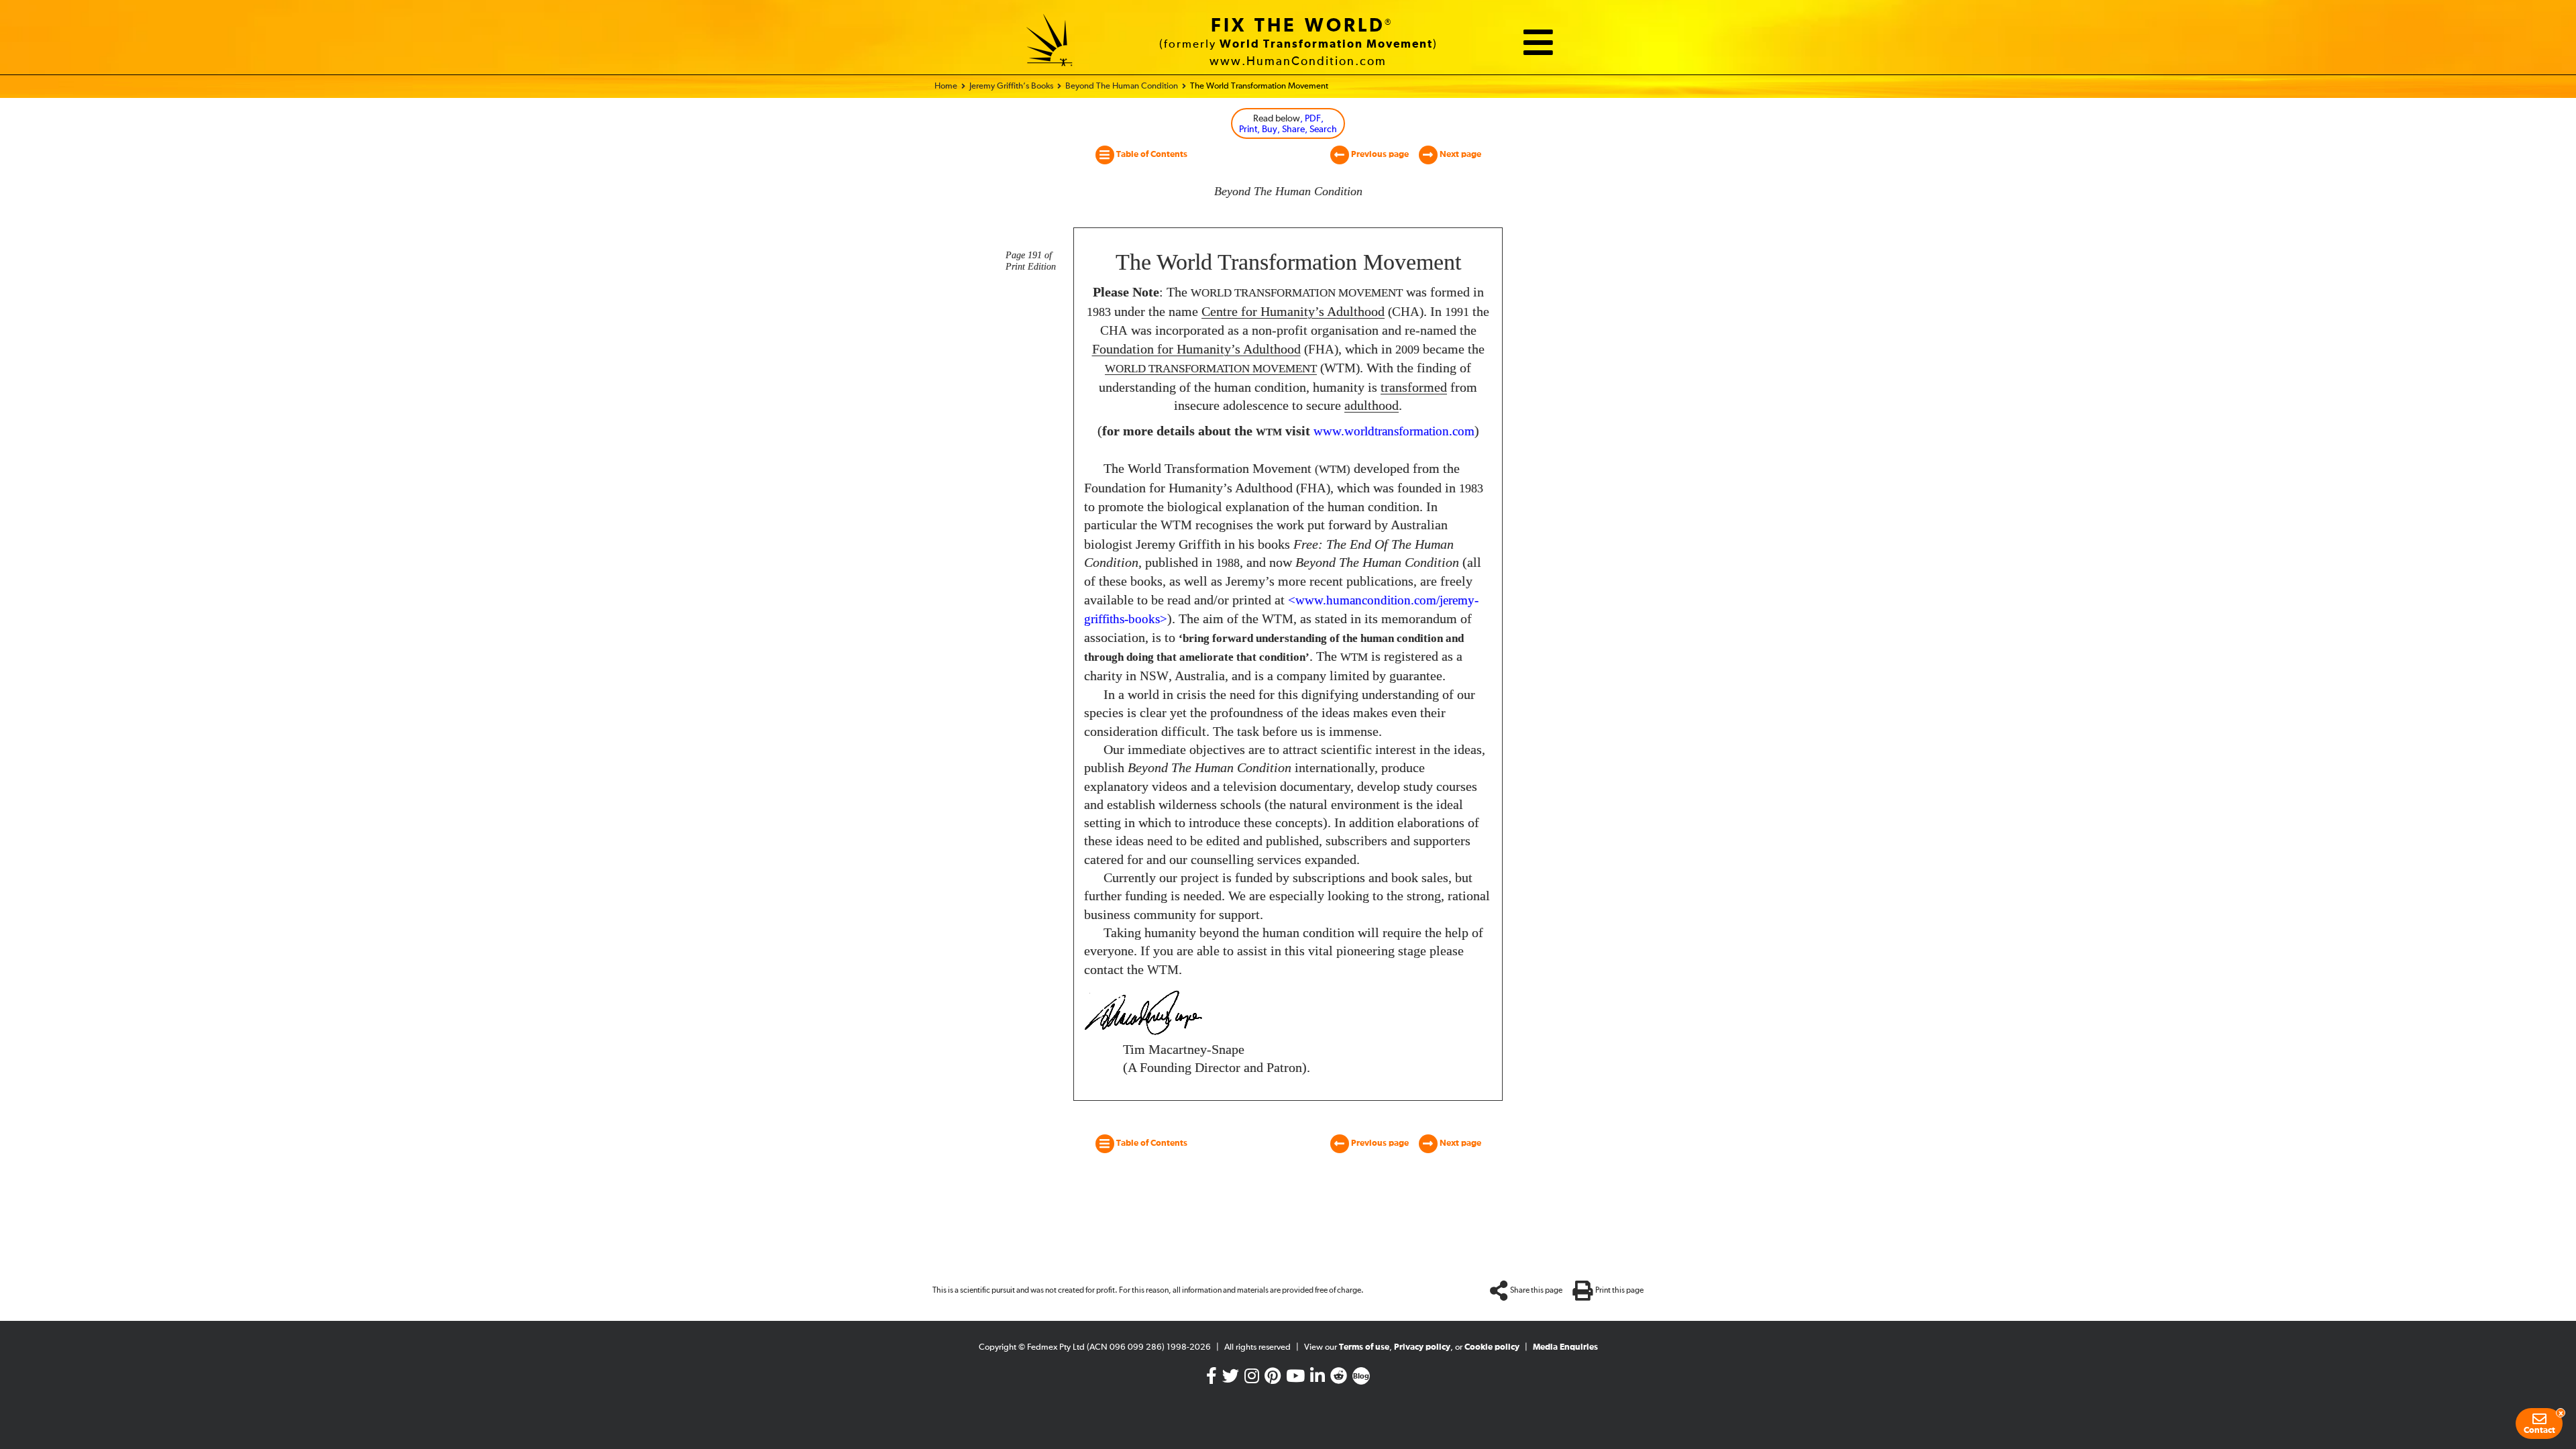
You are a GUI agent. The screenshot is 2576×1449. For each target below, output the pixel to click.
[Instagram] (1252, 1379)
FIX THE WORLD (1298, 26)
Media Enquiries (1565, 1347)
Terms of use (1364, 1347)
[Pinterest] (1273, 1379)
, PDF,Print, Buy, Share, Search (1288, 124)
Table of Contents (1151, 155)
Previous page (1379, 155)
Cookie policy (1492, 1347)
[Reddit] (1339, 1379)
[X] (1231, 1379)
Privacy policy (1422, 1347)
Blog (1361, 1377)
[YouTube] (1295, 1379)
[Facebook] (1212, 1379)
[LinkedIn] (1318, 1379)
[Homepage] (1050, 42)
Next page (1459, 155)
